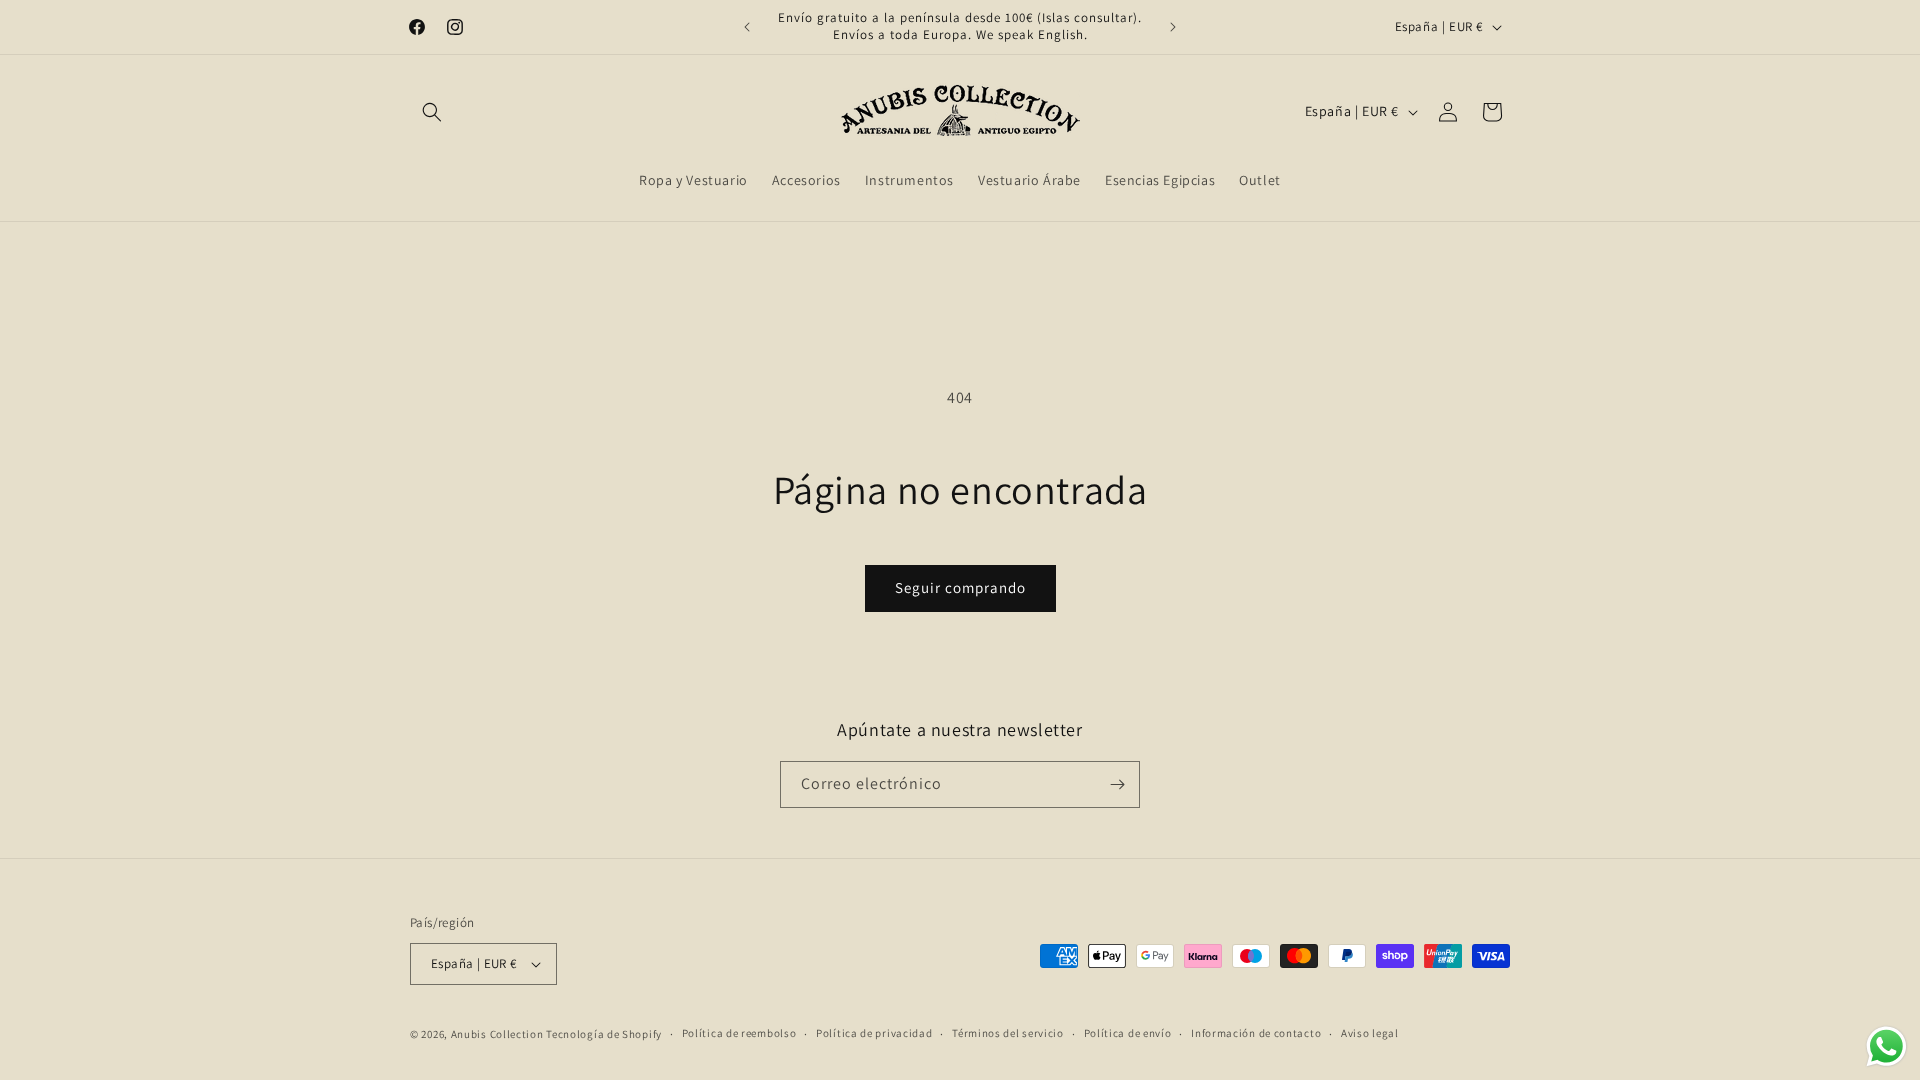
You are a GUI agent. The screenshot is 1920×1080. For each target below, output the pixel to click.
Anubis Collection (497, 1034)
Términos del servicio (1008, 1033)
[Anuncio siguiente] (1173, 27)
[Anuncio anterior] (747, 27)
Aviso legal (1370, 1033)
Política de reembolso (739, 1033)
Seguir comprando (960, 587)
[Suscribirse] (1117, 784)
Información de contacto (1256, 1033)
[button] (432, 112)
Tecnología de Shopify (604, 1034)
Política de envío (1128, 1033)
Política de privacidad (874, 1033)
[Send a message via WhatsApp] (1886, 1046)
